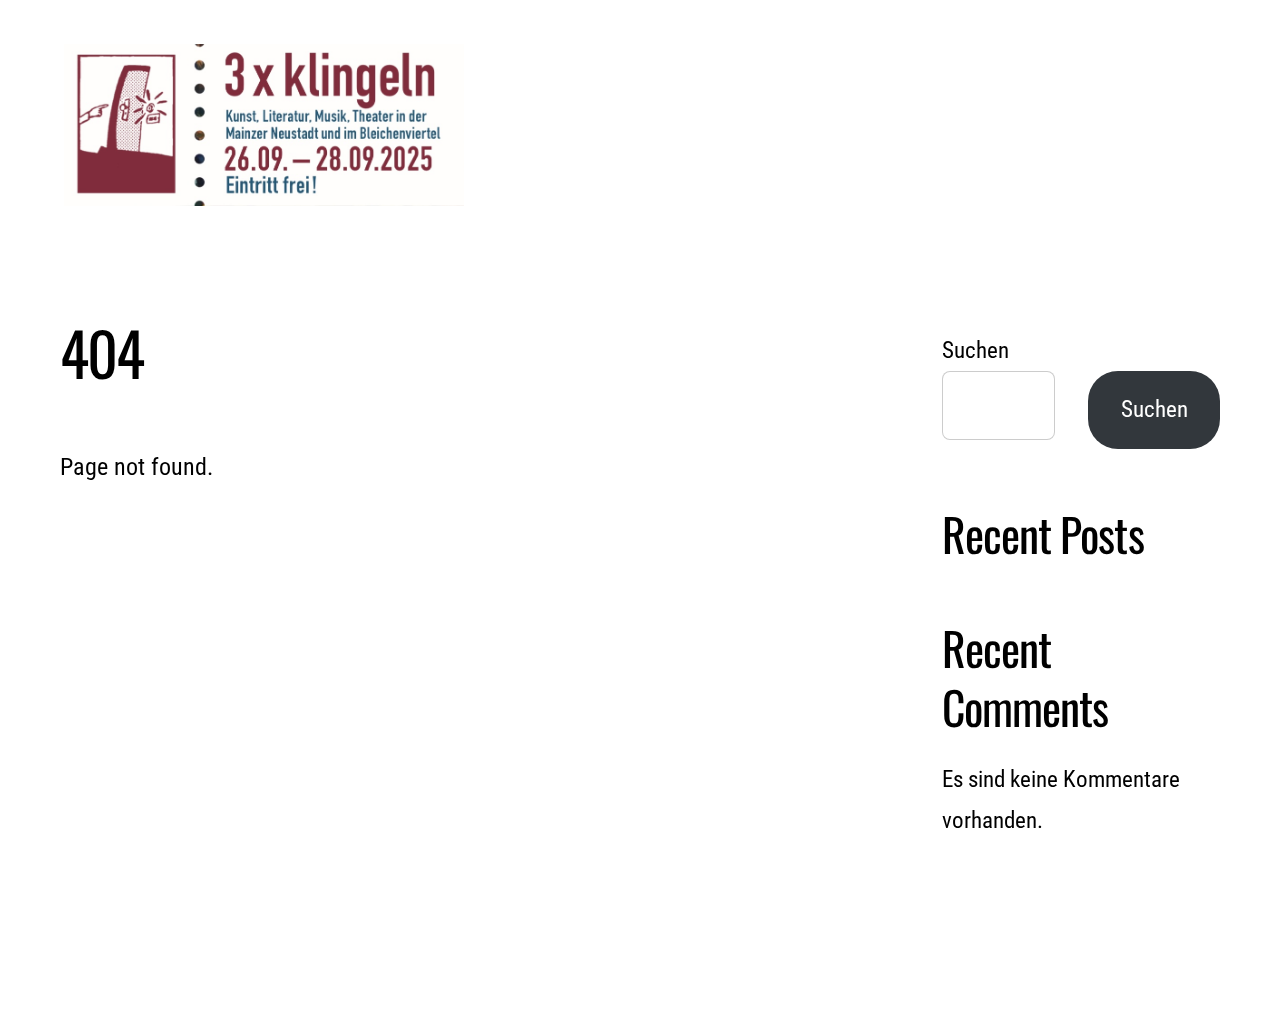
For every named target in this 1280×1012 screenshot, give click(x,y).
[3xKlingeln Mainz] (264, 192)
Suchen (975, 350)
